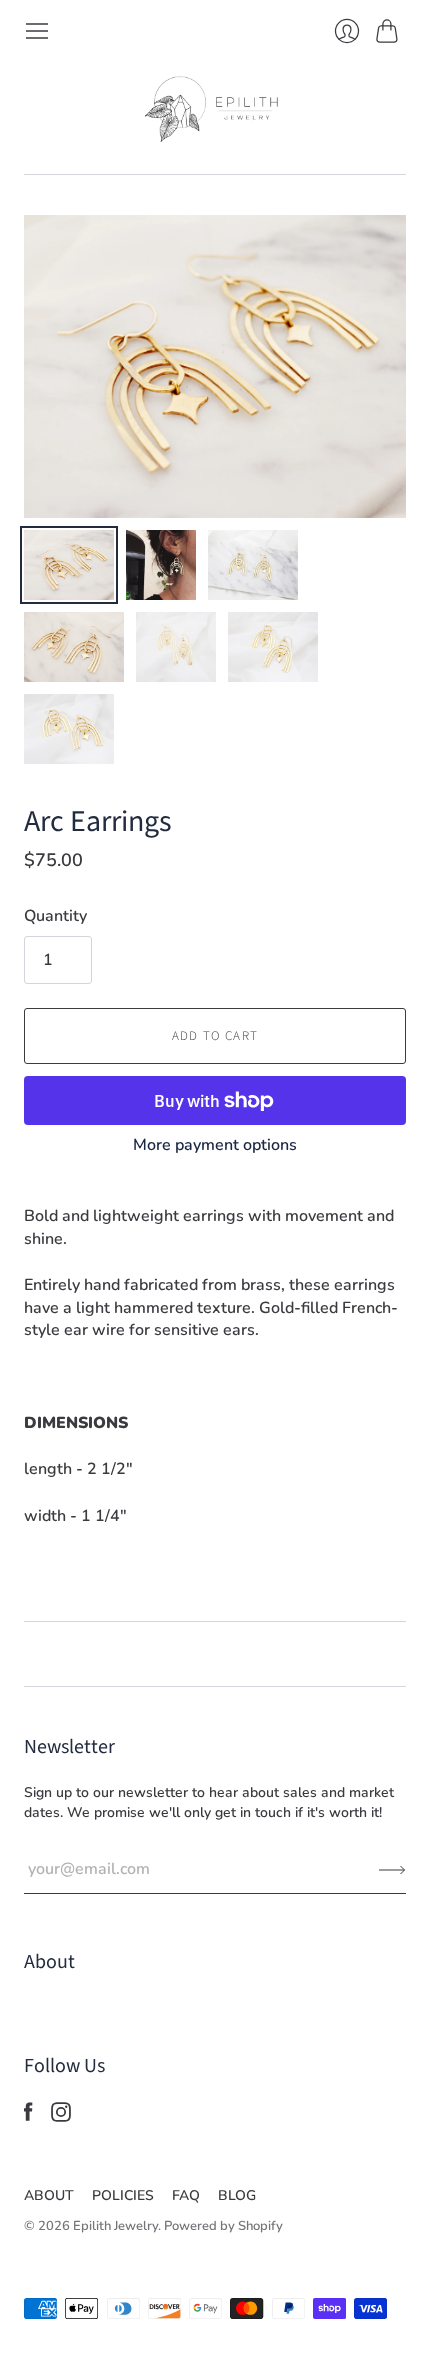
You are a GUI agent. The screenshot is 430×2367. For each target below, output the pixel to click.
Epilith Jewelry (115, 2226)
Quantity (55, 916)
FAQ (186, 2195)
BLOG (237, 2195)
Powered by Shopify (223, 2226)
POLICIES (123, 2195)
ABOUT (49, 2195)
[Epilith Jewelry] (215, 109)
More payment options (215, 1145)
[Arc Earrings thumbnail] (69, 565)
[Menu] (37, 31)
